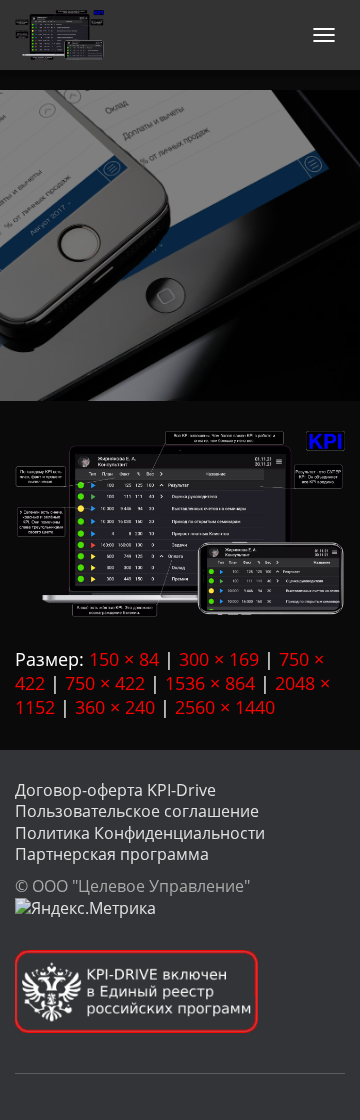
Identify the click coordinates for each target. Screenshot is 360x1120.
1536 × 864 (210, 683)
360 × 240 (115, 707)
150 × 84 (124, 659)
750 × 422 (105, 683)
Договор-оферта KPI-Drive (115, 790)
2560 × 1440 (225, 707)
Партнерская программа (112, 854)
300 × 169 (219, 659)
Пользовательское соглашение (137, 811)
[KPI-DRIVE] (67, 35)
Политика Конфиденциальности (140, 833)
